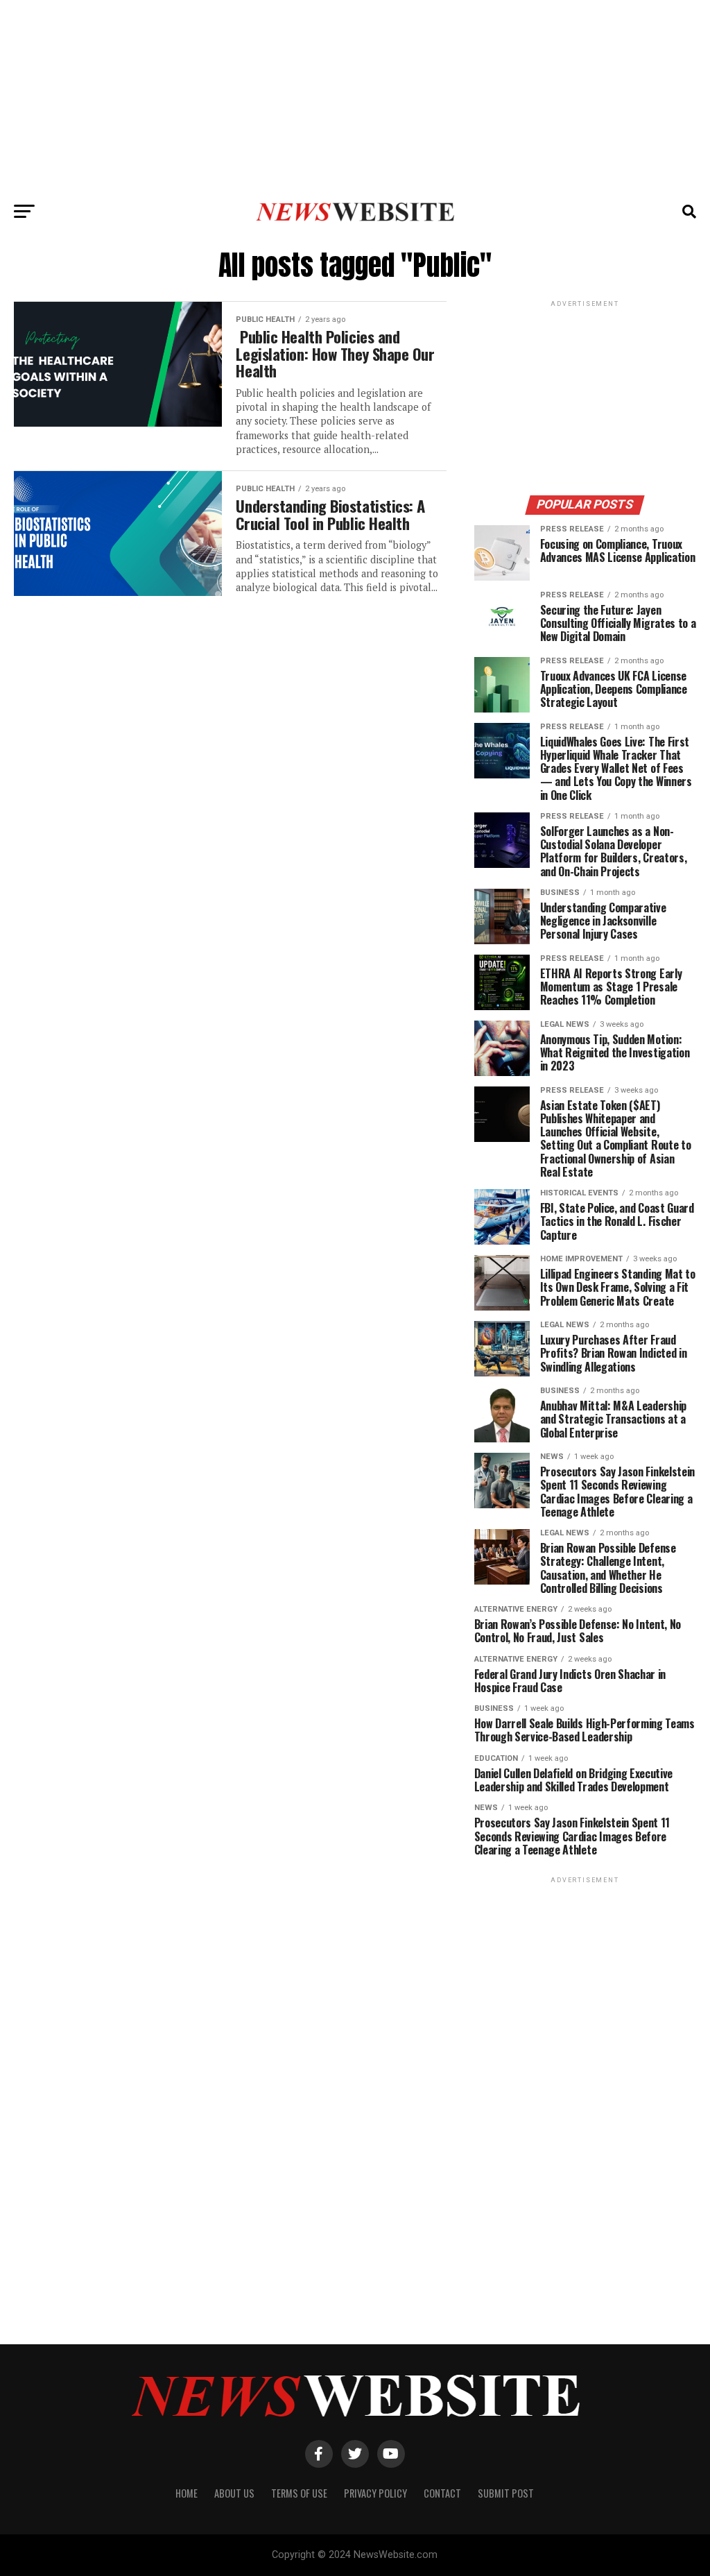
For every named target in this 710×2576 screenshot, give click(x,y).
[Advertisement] (355, 97)
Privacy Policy (375, 2493)
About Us (234, 2493)
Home (187, 2493)
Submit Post (506, 2493)
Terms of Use (299, 2493)
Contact (442, 2493)
